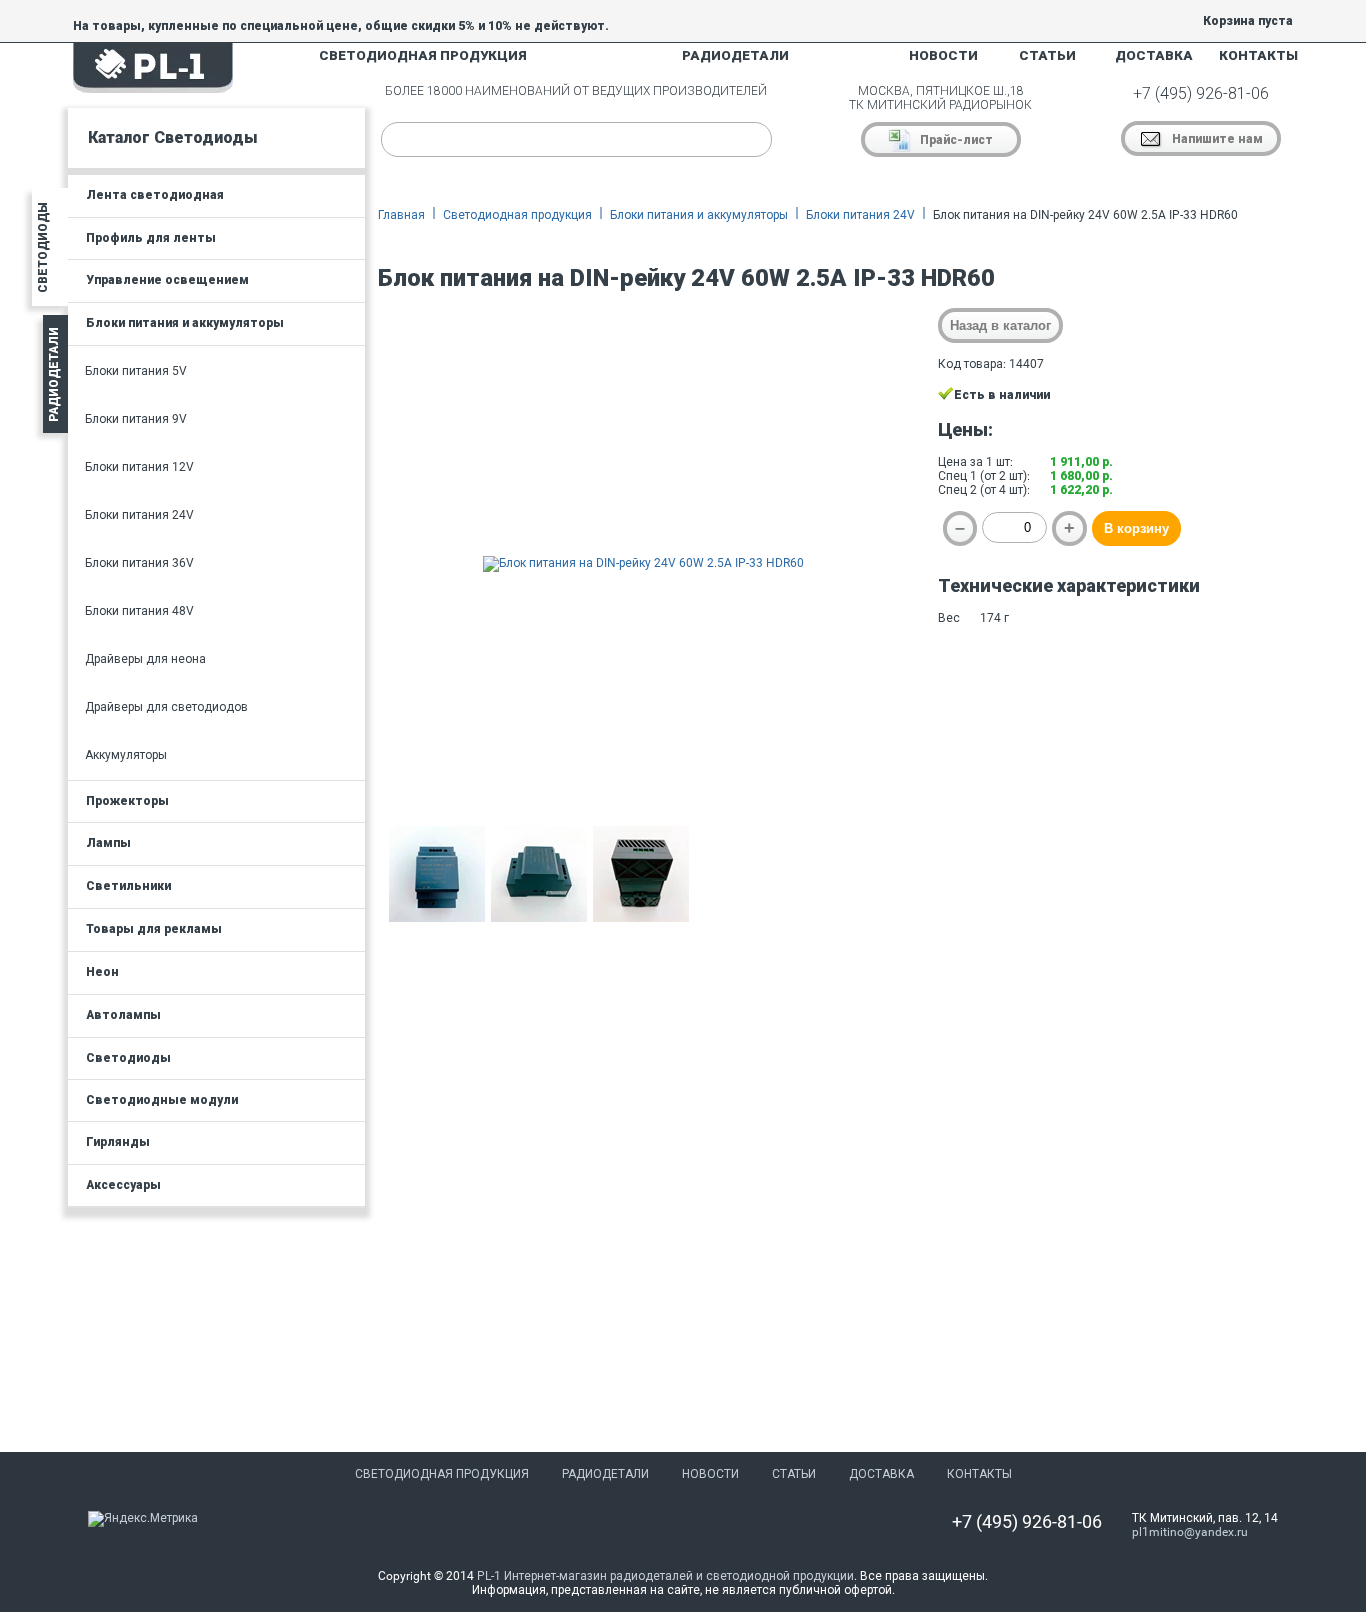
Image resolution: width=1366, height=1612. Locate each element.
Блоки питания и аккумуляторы (699, 215)
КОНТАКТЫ (1258, 55)
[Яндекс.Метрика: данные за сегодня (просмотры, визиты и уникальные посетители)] (143, 1519)
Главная (401, 215)
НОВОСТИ (943, 55)
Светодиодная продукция (517, 215)
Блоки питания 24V (860, 215)
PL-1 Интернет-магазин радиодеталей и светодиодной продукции (665, 1576)
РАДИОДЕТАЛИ (735, 55)
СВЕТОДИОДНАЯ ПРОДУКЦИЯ (423, 55)
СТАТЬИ (1047, 55)
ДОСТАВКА (1154, 55)
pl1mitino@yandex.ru (1190, 1532)
